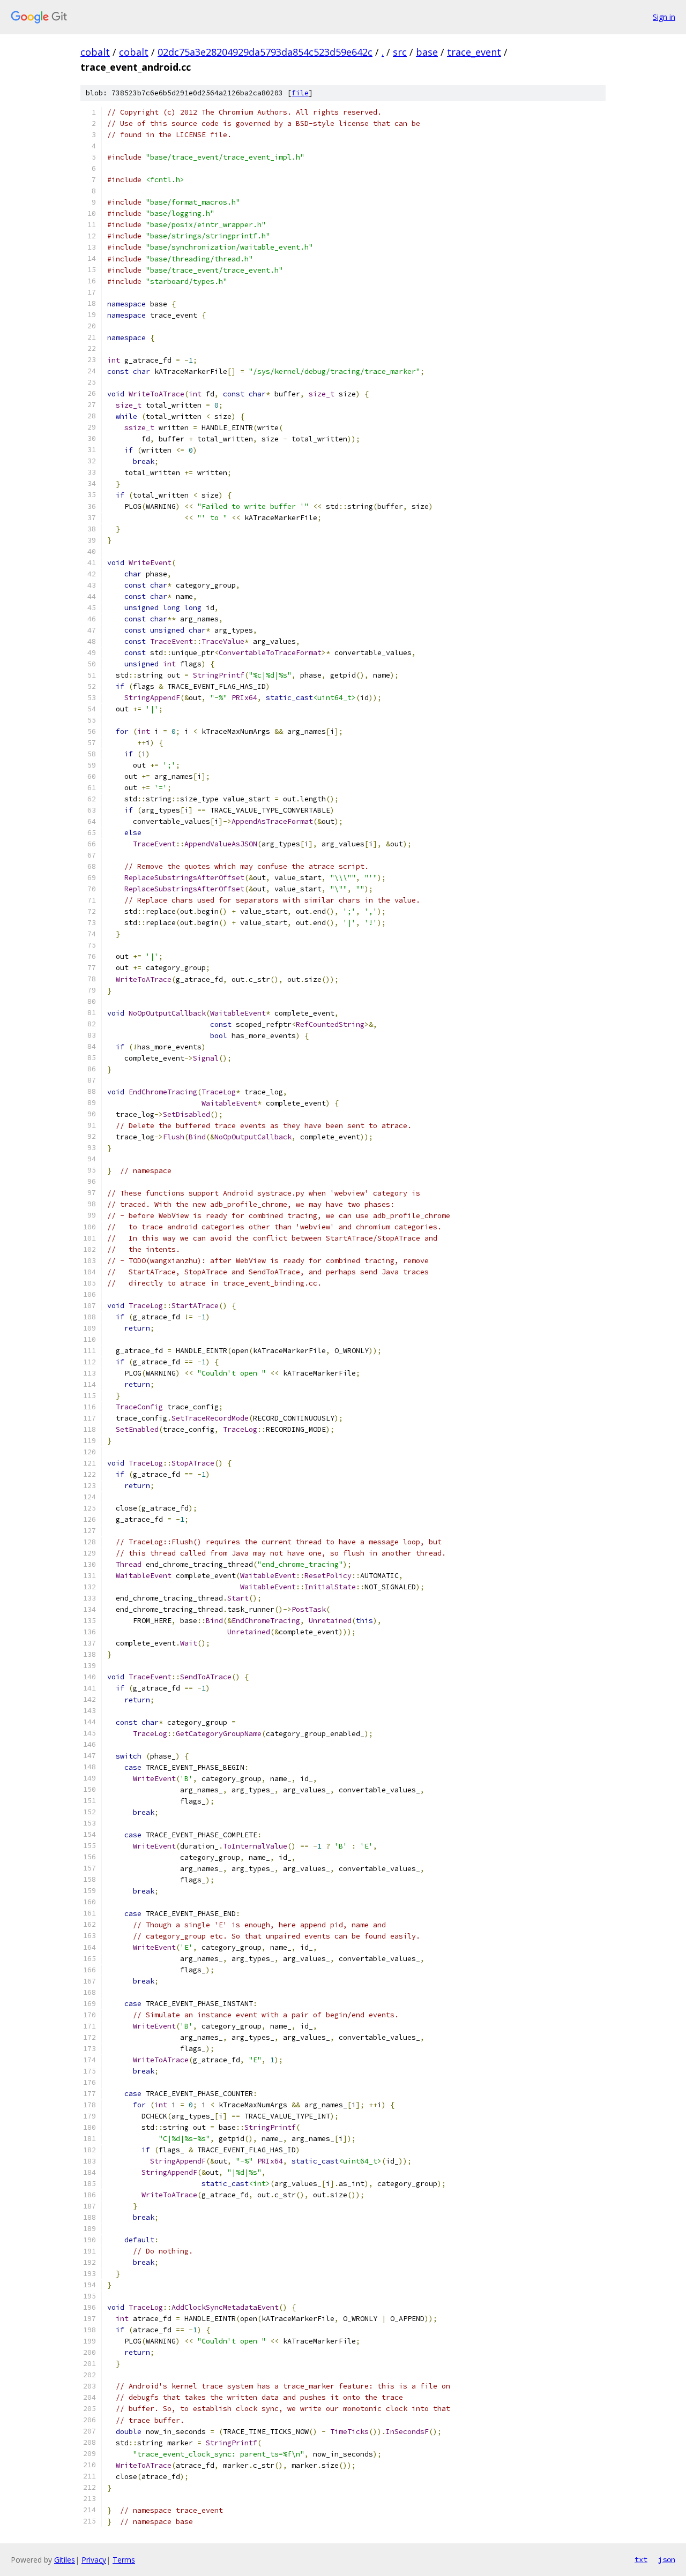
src (400, 52)
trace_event (474, 52)
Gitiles (65, 2560)
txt (641, 2559)
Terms (124, 2560)
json (667, 2559)
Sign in (664, 17)
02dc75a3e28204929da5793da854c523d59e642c (265, 52)
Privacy (94, 2560)
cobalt (95, 52)
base (427, 52)
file (300, 93)
